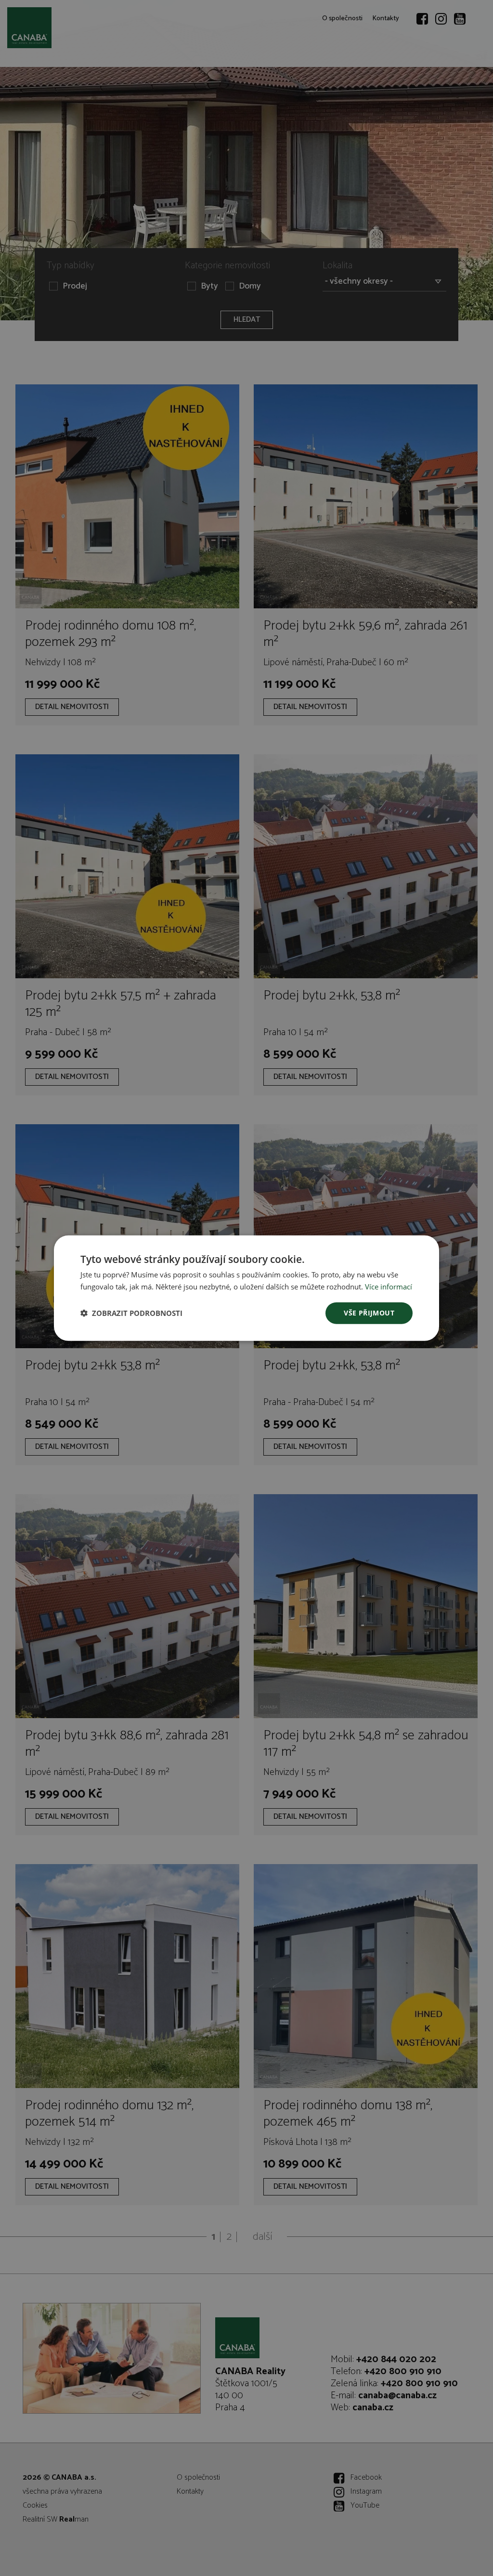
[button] (131, 1313)
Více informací (389, 1287)
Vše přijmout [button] (369, 1313)
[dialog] (246, 1288)
